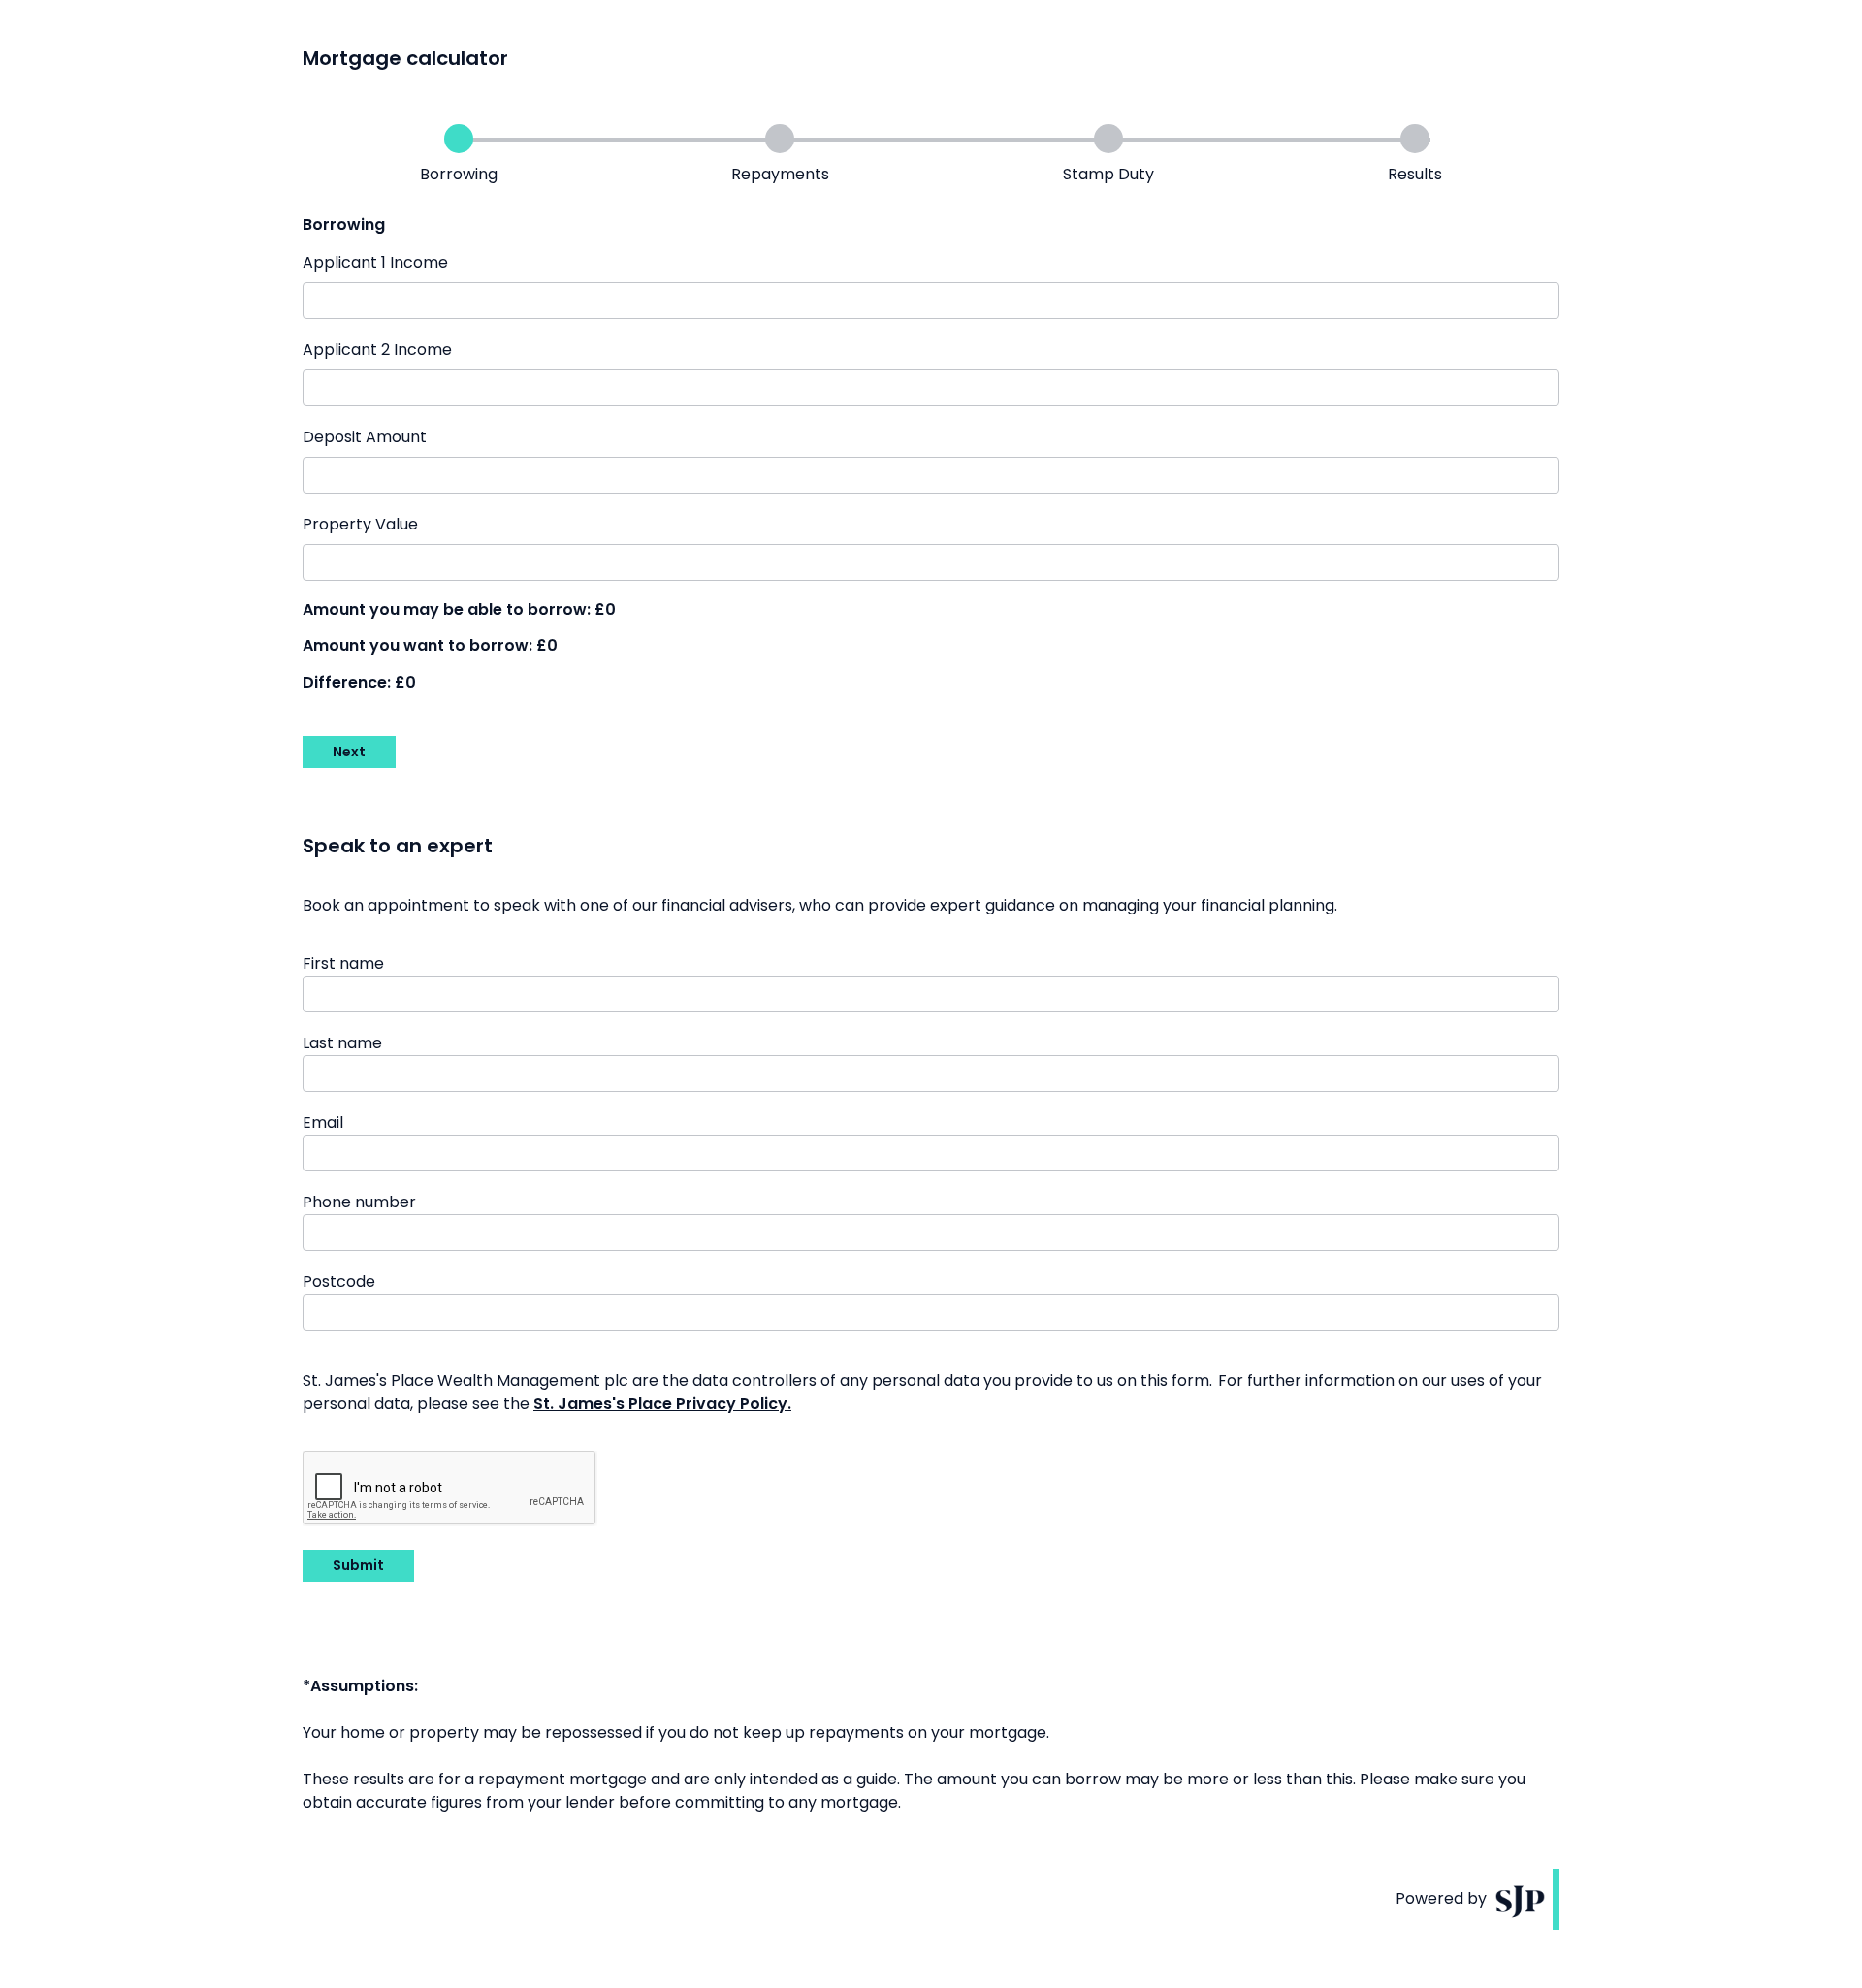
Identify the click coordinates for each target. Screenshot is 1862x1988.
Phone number (359, 1202)
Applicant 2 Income (377, 350)
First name (343, 963)
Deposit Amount (365, 437)
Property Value (360, 524)
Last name (342, 1043)
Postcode (339, 1282)
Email (323, 1122)
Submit (358, 1565)
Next (349, 752)
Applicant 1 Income (375, 262)
